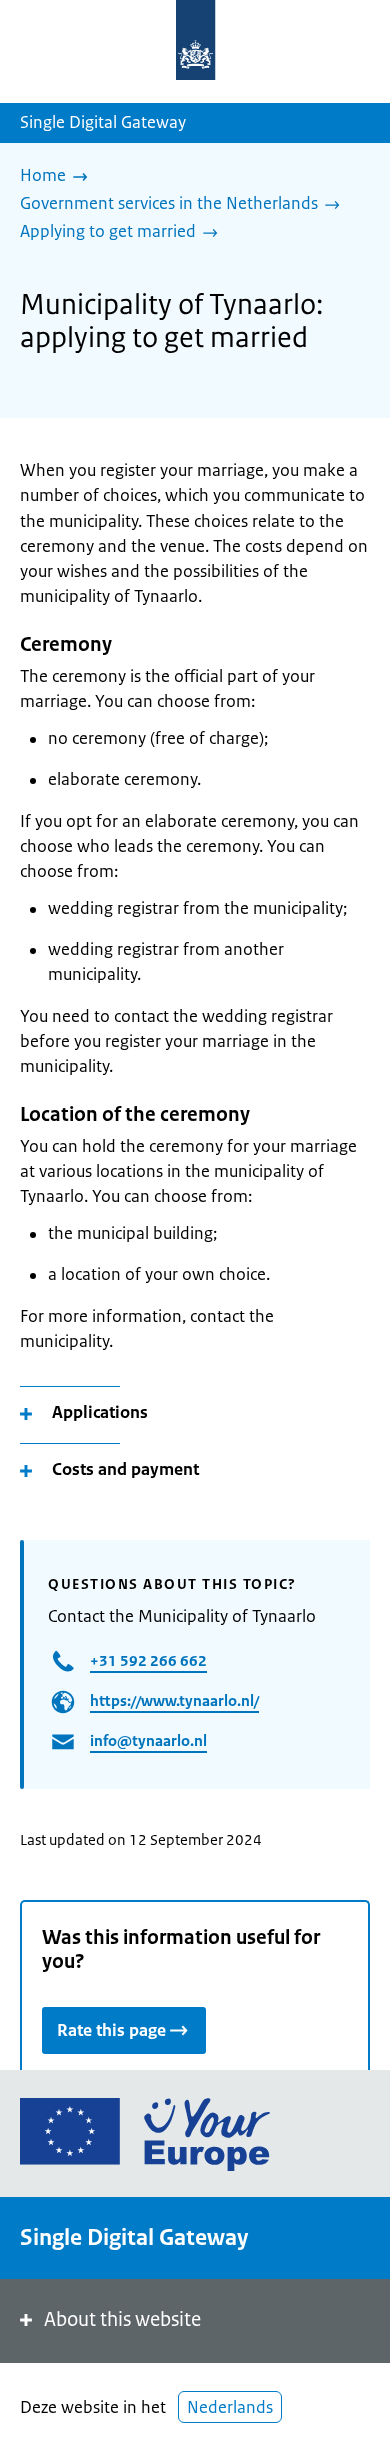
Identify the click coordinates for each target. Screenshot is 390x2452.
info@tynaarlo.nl (148, 1740)
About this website (122, 2319)
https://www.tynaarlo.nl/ (174, 1700)
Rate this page (111, 2030)
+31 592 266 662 (148, 1660)
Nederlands (230, 2407)
